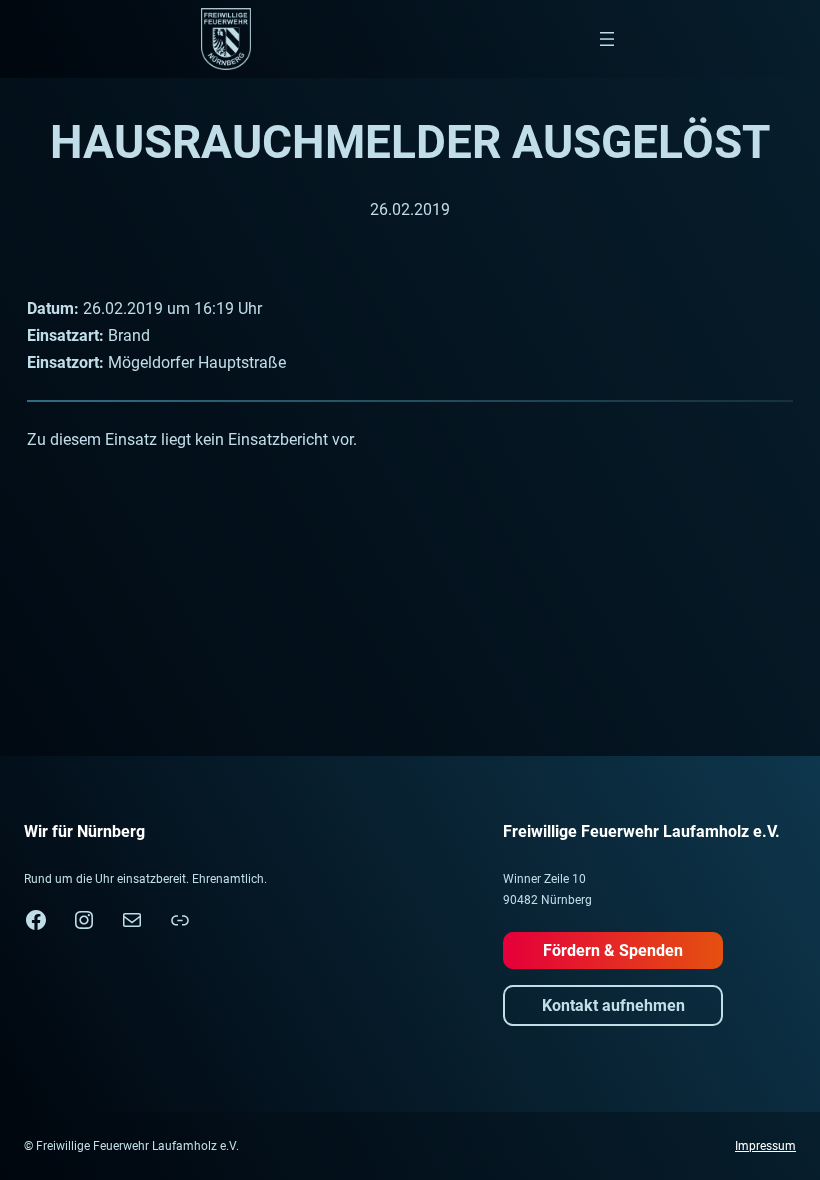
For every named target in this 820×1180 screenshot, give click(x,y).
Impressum (765, 1146)
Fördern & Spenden (613, 950)
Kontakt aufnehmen (613, 1005)
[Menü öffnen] (607, 39)
